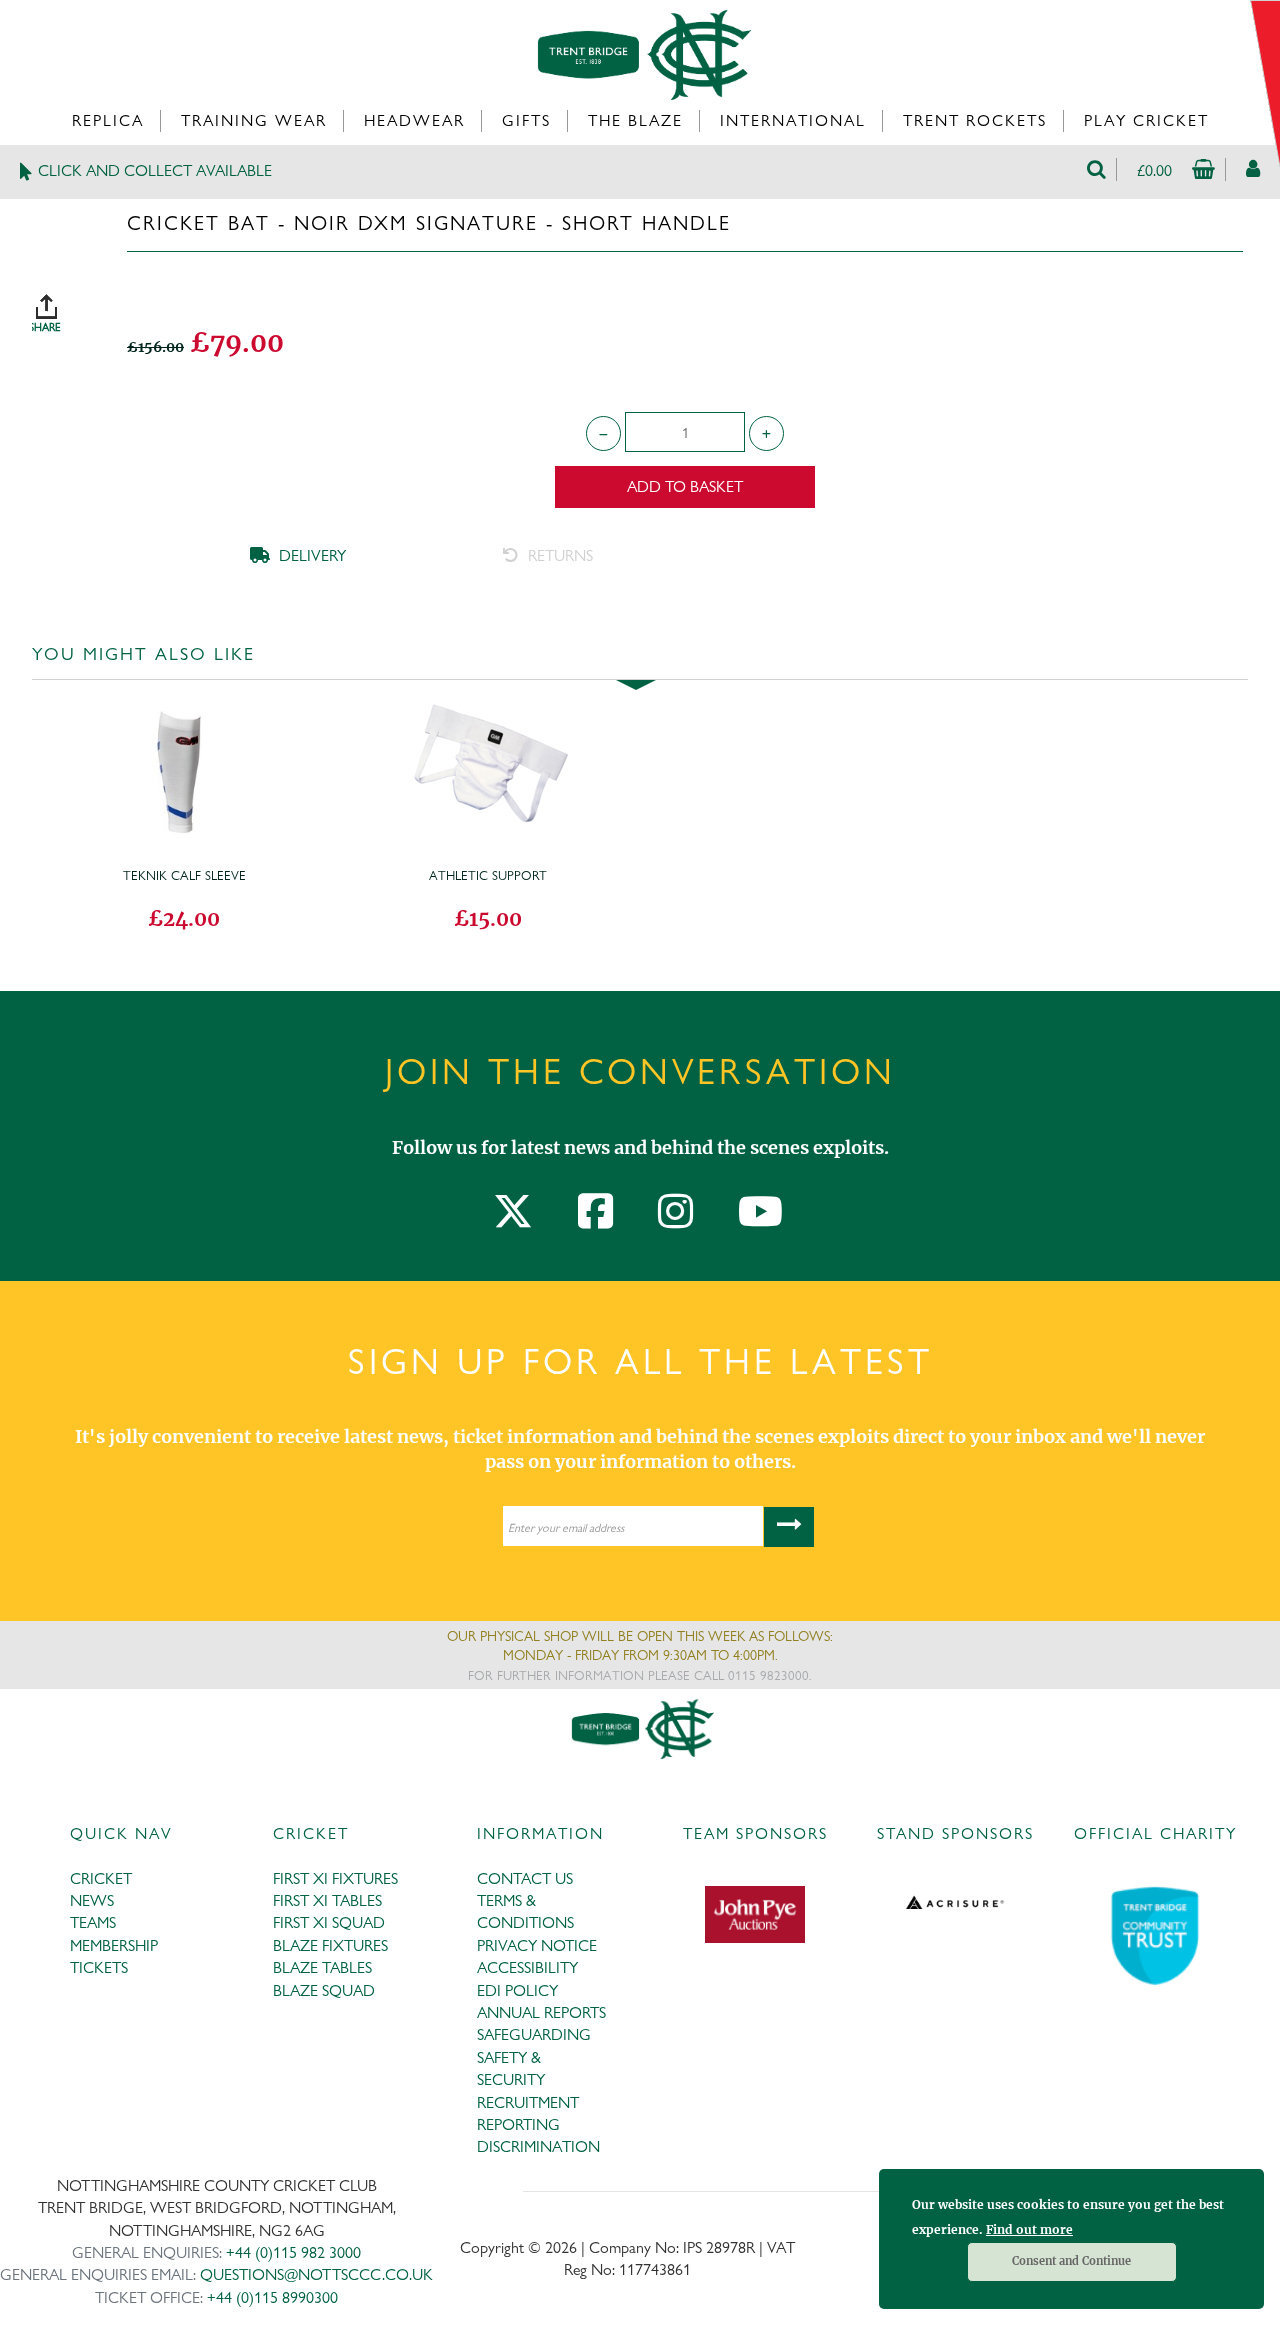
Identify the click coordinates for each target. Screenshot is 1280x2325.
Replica (108, 120)
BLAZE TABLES (322, 1967)
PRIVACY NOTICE (537, 1945)
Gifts (526, 120)
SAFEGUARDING (534, 2034)
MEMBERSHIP (114, 1945)
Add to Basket (685, 486)
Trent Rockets (975, 120)
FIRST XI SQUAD (329, 1922)
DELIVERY (310, 555)
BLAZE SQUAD (324, 1990)
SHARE (67, 306)
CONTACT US (525, 1878)
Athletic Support (488, 875)
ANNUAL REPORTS (541, 2012)
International (793, 120)
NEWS (92, 1900)
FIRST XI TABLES (327, 1900)
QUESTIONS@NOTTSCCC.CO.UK (316, 2274)
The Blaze (635, 120)
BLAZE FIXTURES (330, 1945)
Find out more (1029, 2229)
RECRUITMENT (528, 2102)
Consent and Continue (1071, 2261)
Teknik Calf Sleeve (184, 875)
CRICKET (101, 1878)
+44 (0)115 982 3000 (293, 2252)
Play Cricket (1146, 120)
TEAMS (93, 1922)
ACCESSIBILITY (527, 1967)
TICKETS (99, 1967)
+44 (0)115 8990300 (272, 2297)
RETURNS (558, 555)
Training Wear (254, 120)
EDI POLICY (517, 1990)
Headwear (414, 120)
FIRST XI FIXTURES (335, 1878)
